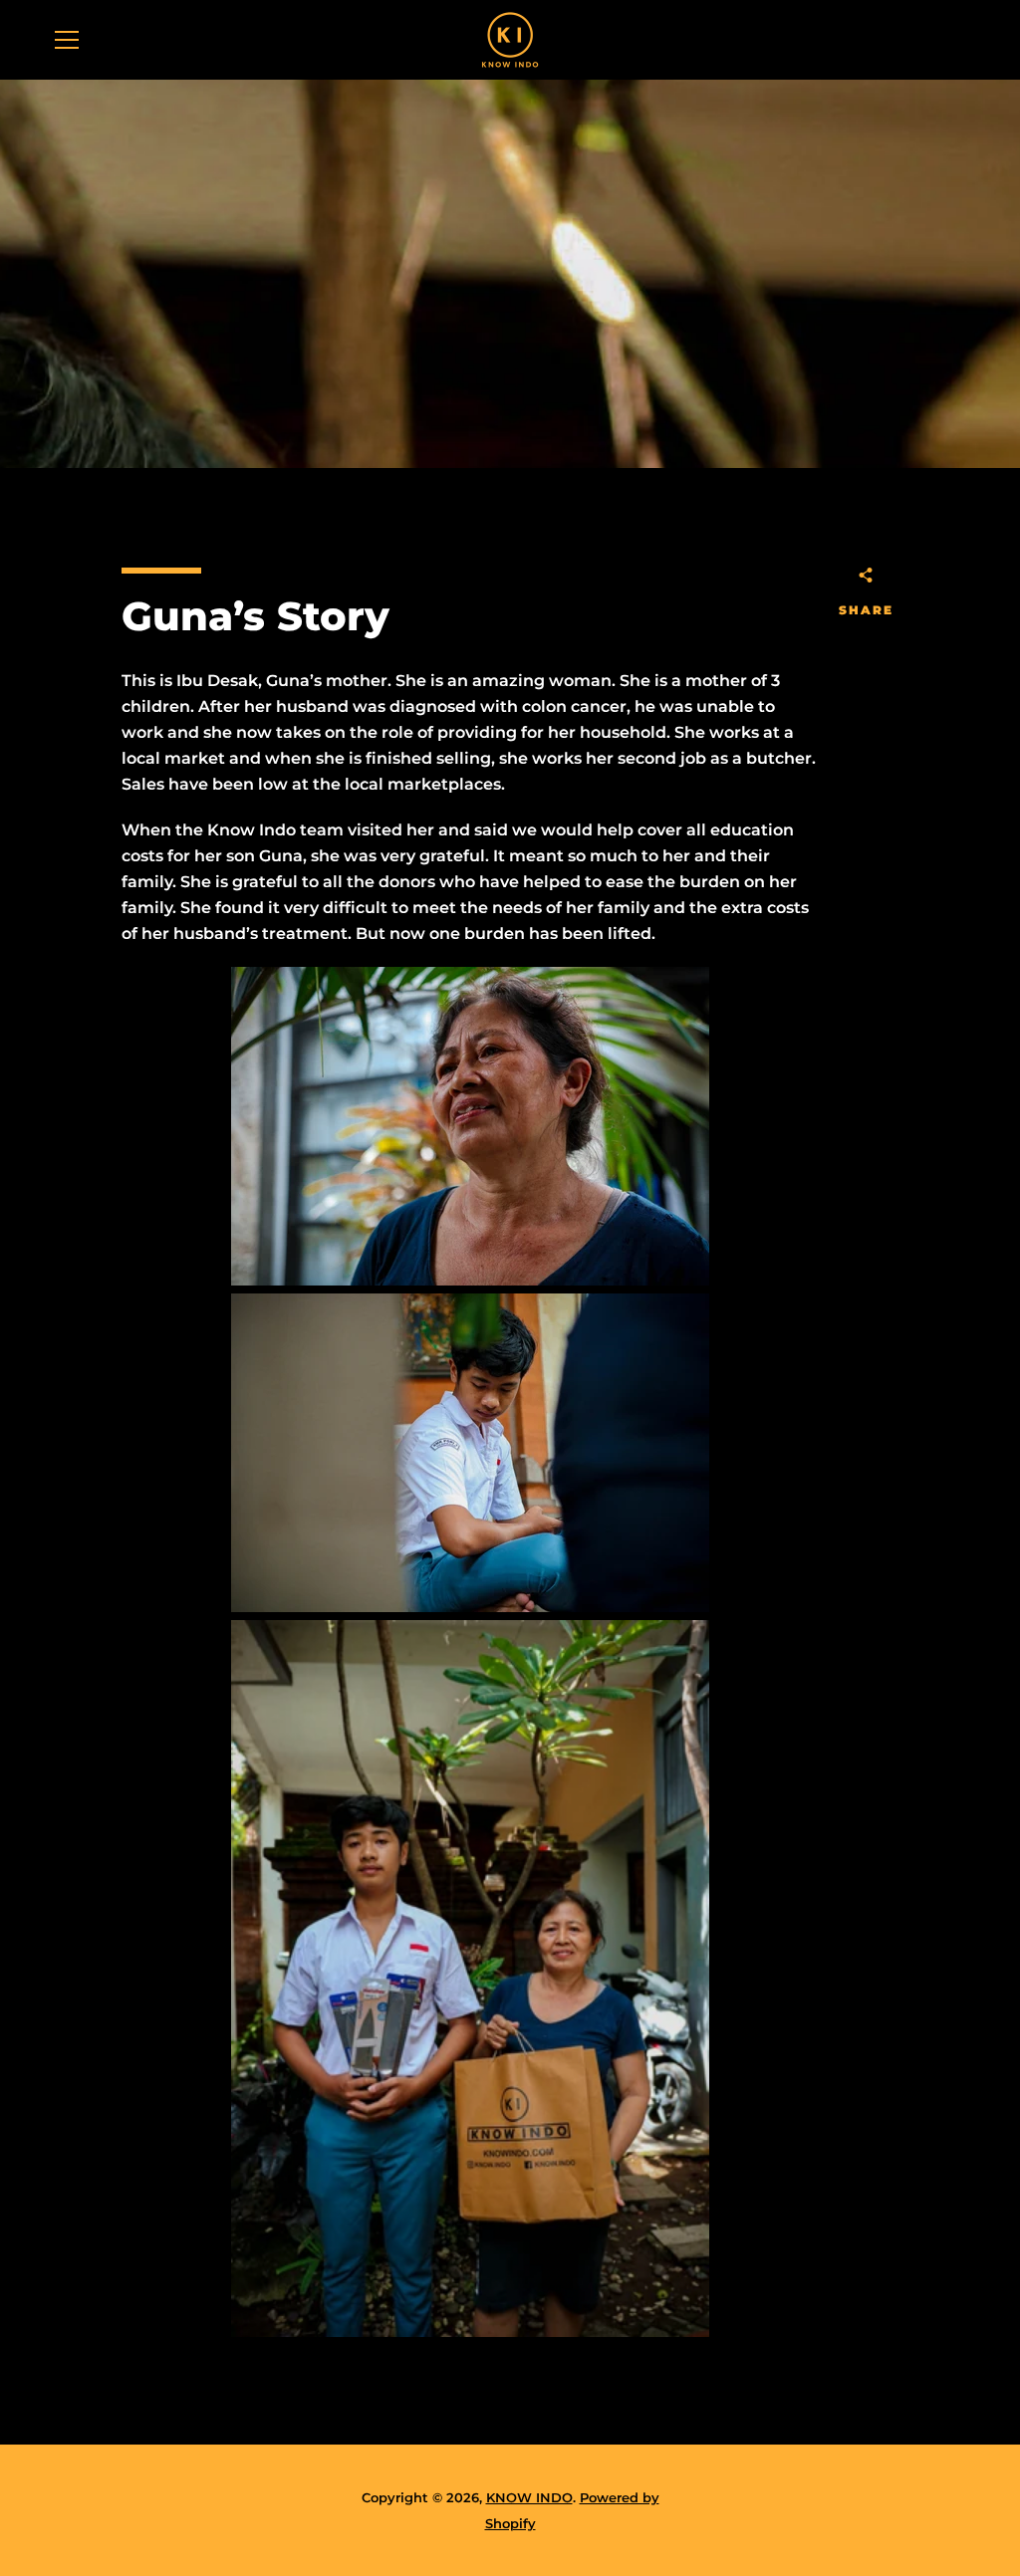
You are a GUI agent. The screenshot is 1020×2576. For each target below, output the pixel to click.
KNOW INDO (529, 2498)
